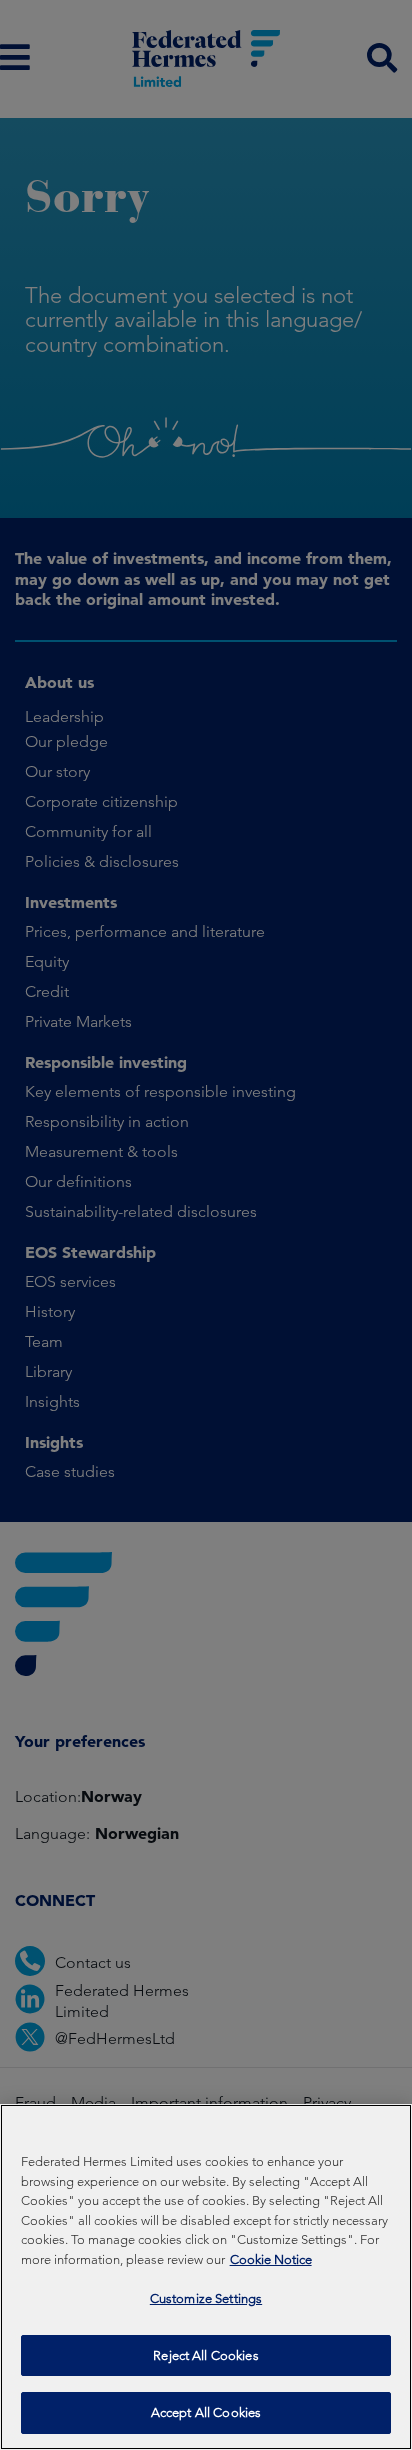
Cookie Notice (271, 2259)
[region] (206, 2277)
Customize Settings (206, 2298)
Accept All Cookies (206, 2412)
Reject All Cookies (205, 2355)
